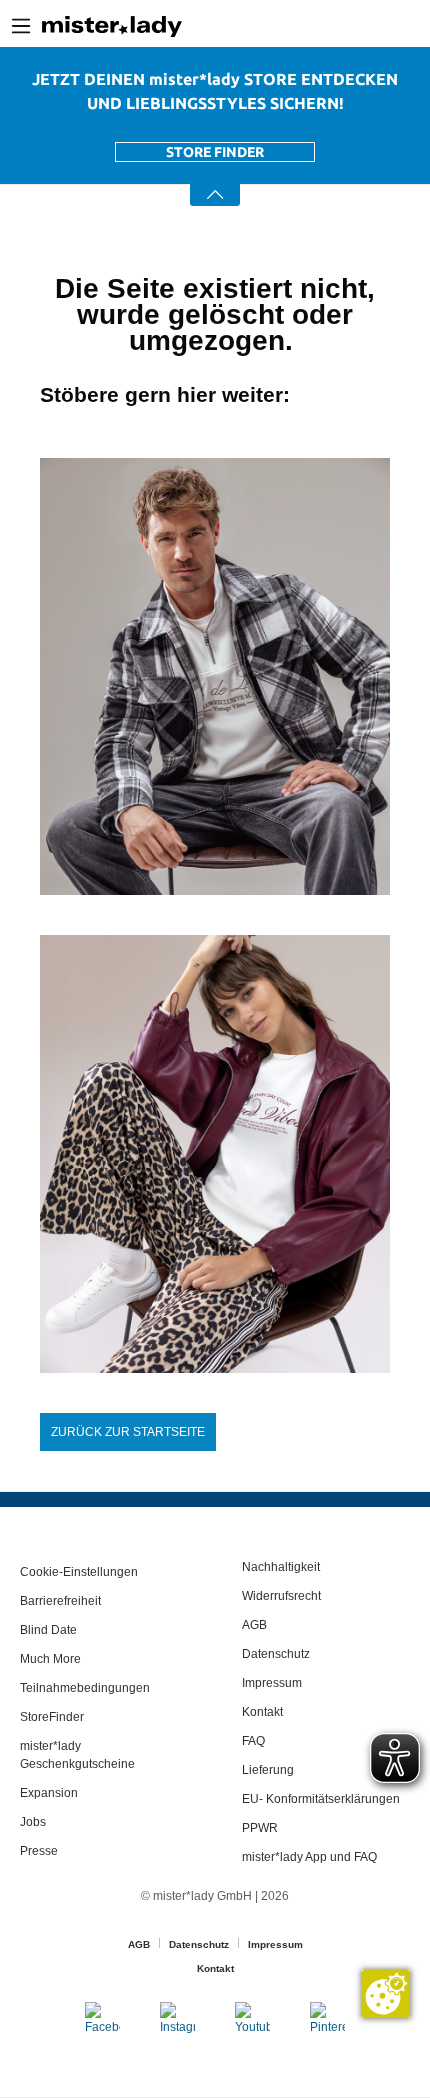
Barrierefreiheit (60, 1601)
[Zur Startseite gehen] (112, 26)
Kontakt (262, 1712)
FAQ (253, 1741)
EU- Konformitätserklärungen (321, 1799)
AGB (254, 1625)
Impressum (272, 1683)
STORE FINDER (215, 152)
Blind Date (48, 1630)
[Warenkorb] (422, 27)
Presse (39, 1851)
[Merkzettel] (400, 26)
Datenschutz (276, 1654)
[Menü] (21, 26)
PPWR (260, 1828)
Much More (50, 1659)
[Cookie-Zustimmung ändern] (386, 1994)
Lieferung (268, 1770)
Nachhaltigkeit (281, 1567)
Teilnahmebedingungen (85, 1688)
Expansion (49, 1793)
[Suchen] (339, 26)
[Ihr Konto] (370, 26)
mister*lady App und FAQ (309, 1857)
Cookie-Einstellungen (79, 1572)
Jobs (33, 1822)
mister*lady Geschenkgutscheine (77, 1755)
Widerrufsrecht (281, 1596)
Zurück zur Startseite (128, 1432)
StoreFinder (52, 1717)
